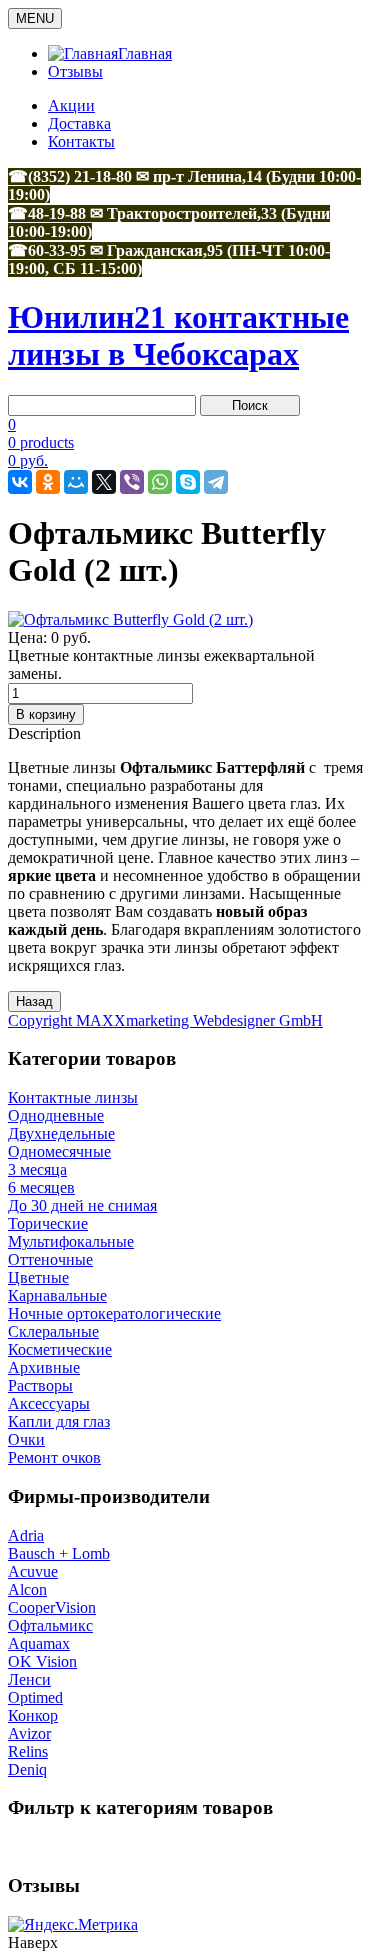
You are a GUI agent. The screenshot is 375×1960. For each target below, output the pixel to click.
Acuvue (33, 1571)
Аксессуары (49, 1403)
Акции (71, 105)
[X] (104, 482)
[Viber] (132, 482)
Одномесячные (59, 1151)
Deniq (27, 1769)
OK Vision (42, 1661)
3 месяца (37, 1169)
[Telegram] (216, 482)
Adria (26, 1535)
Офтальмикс (50, 1625)
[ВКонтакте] (20, 482)
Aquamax (39, 1643)
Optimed (35, 1697)
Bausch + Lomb (59, 1553)
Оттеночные (50, 1259)
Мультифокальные (71, 1241)
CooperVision (52, 1607)
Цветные (38, 1277)
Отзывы (75, 71)
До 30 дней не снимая (82, 1205)
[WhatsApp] (160, 482)
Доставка (79, 123)
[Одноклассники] (48, 482)
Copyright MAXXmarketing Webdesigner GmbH (165, 1020)
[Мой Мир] (76, 482)
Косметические (60, 1349)
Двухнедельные (61, 1133)
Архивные (44, 1367)
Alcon (27, 1589)
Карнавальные (57, 1295)
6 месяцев (41, 1187)
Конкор (33, 1715)
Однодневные (56, 1115)
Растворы (40, 1385)
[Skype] (188, 482)
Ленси (29, 1679)
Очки (26, 1439)
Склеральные (53, 1331)
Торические (48, 1223)
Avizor (29, 1733)
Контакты (81, 141)
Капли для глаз (59, 1421)
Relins (28, 1751)
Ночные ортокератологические (114, 1313)
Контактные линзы (73, 1097)
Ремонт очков (54, 1457)
